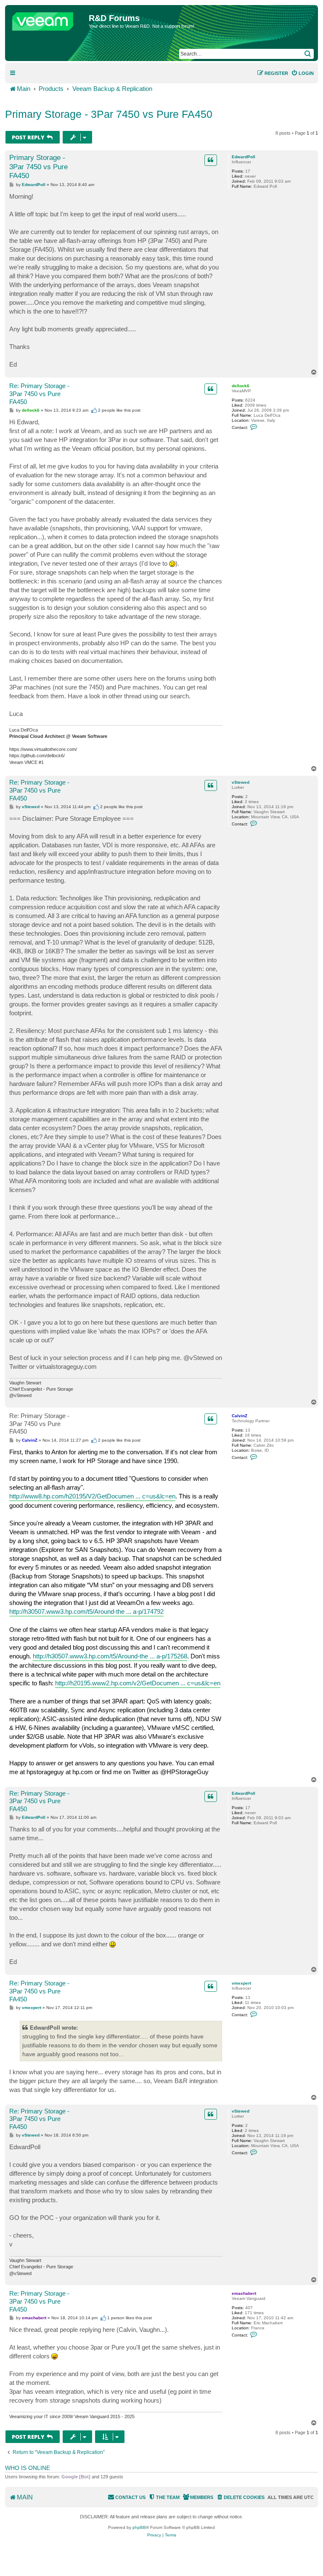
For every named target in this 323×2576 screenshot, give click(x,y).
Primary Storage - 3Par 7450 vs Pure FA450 (109, 114)
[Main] (48, 19)
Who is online (28, 2468)
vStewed (241, 782)
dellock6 (241, 386)
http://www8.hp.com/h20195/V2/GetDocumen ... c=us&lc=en (92, 1496)
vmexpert (241, 1983)
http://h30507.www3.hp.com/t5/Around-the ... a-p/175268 (110, 1656)
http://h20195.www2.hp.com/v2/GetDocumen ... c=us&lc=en (138, 1683)
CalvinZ (240, 1416)
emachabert (244, 2293)
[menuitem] (302, 73)
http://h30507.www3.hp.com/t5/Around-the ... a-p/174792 (86, 1611)
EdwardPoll (244, 157)
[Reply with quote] (211, 160)
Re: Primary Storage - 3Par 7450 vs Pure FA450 (39, 394)
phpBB (139, 2527)
